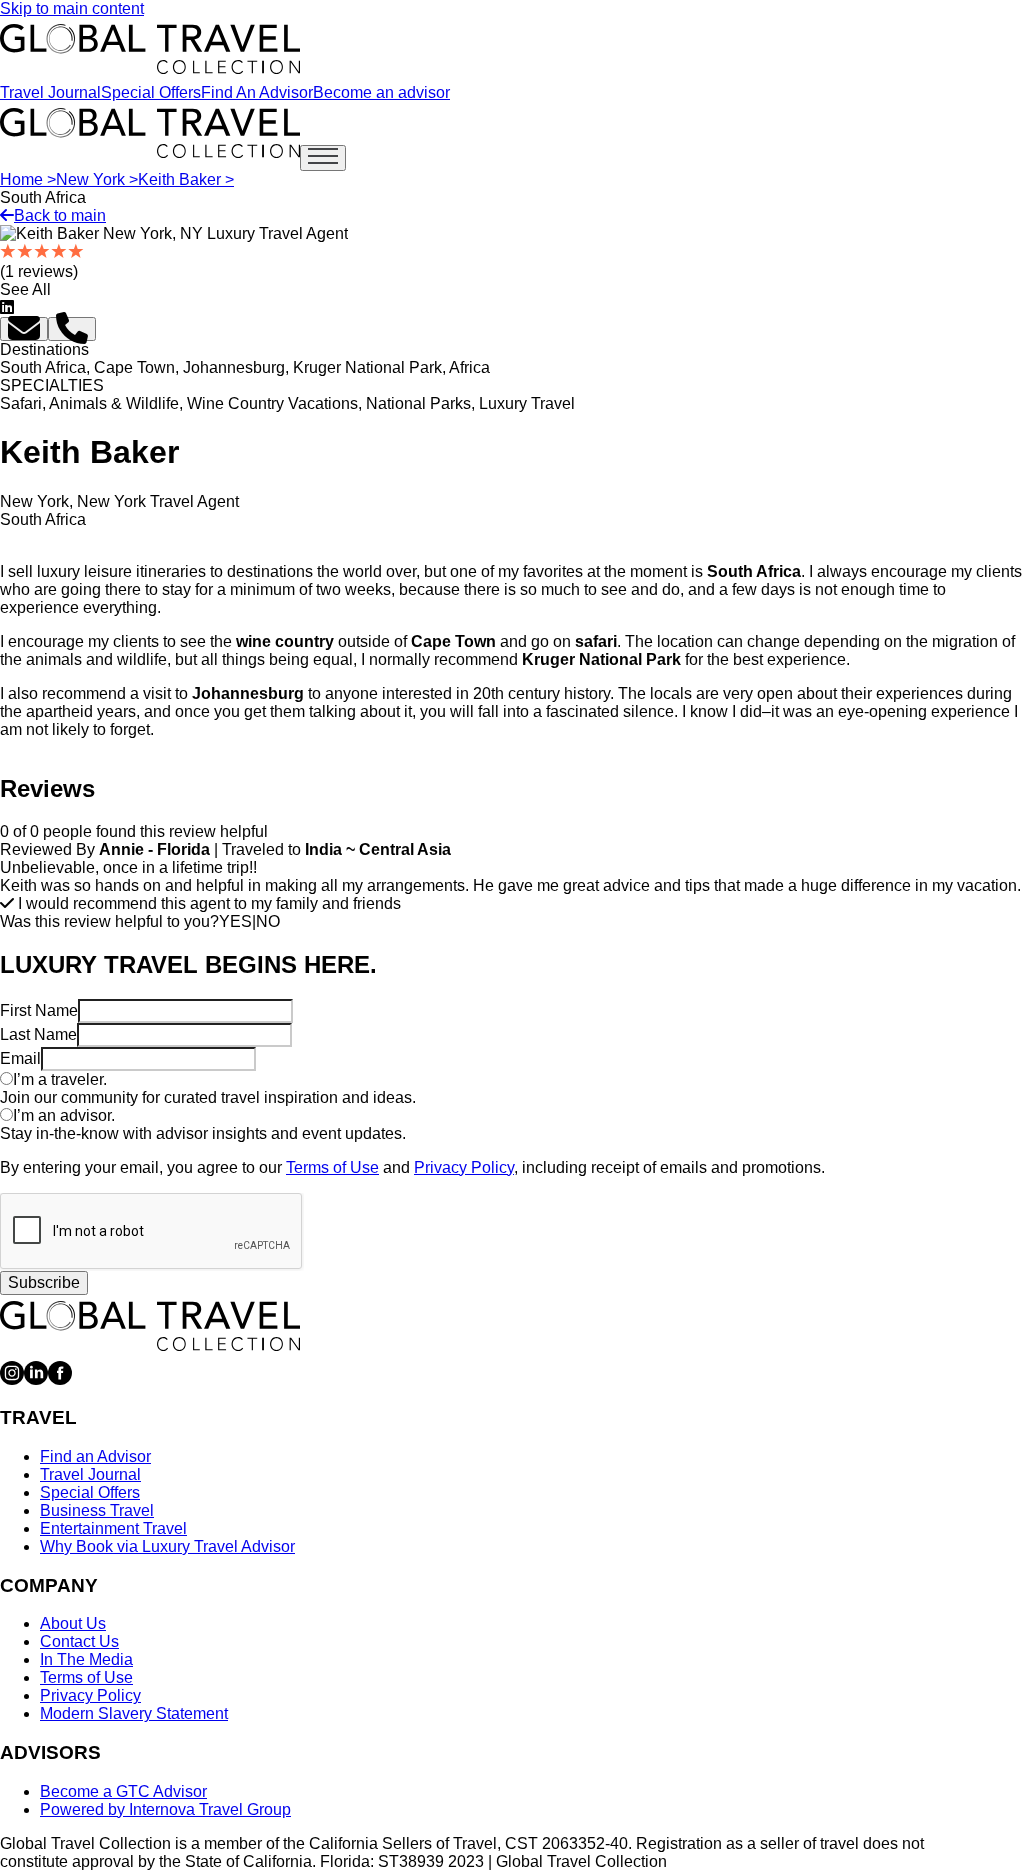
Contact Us (79, 1641)
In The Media (86, 1659)
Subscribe (44, 1282)
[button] (24, 329)
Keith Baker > (186, 179)
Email (20, 1058)
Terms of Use (332, 1167)
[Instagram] (12, 1379)
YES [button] (235, 921)
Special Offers (151, 92)
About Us (73, 1623)
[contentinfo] (150, 49)
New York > (97, 179)
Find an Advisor (95, 1456)
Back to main (60, 215)
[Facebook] (60, 1379)
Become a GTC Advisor (123, 1791)
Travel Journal (50, 92)
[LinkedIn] (36, 1379)
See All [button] (25, 289)
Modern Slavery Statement (134, 1713)
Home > (28, 179)
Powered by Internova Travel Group (165, 1809)
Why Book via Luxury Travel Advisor (167, 1546)
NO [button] (268, 921)
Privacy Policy (464, 1167)
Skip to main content (72, 8)
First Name (39, 1010)
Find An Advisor (257, 92)
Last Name (38, 1034)
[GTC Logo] (150, 1326)
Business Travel (97, 1510)
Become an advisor (381, 92)
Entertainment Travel (113, 1528)
